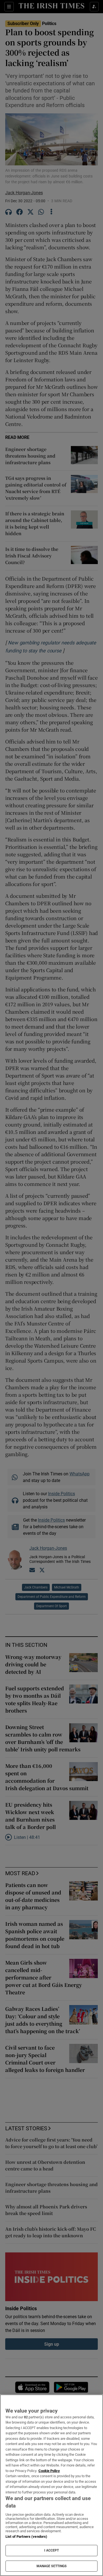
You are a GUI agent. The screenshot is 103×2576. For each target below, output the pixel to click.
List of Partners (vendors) (26, 2537)
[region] (51, 2485)
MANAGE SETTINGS (52, 2566)
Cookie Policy (49, 2471)
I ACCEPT (52, 2550)
